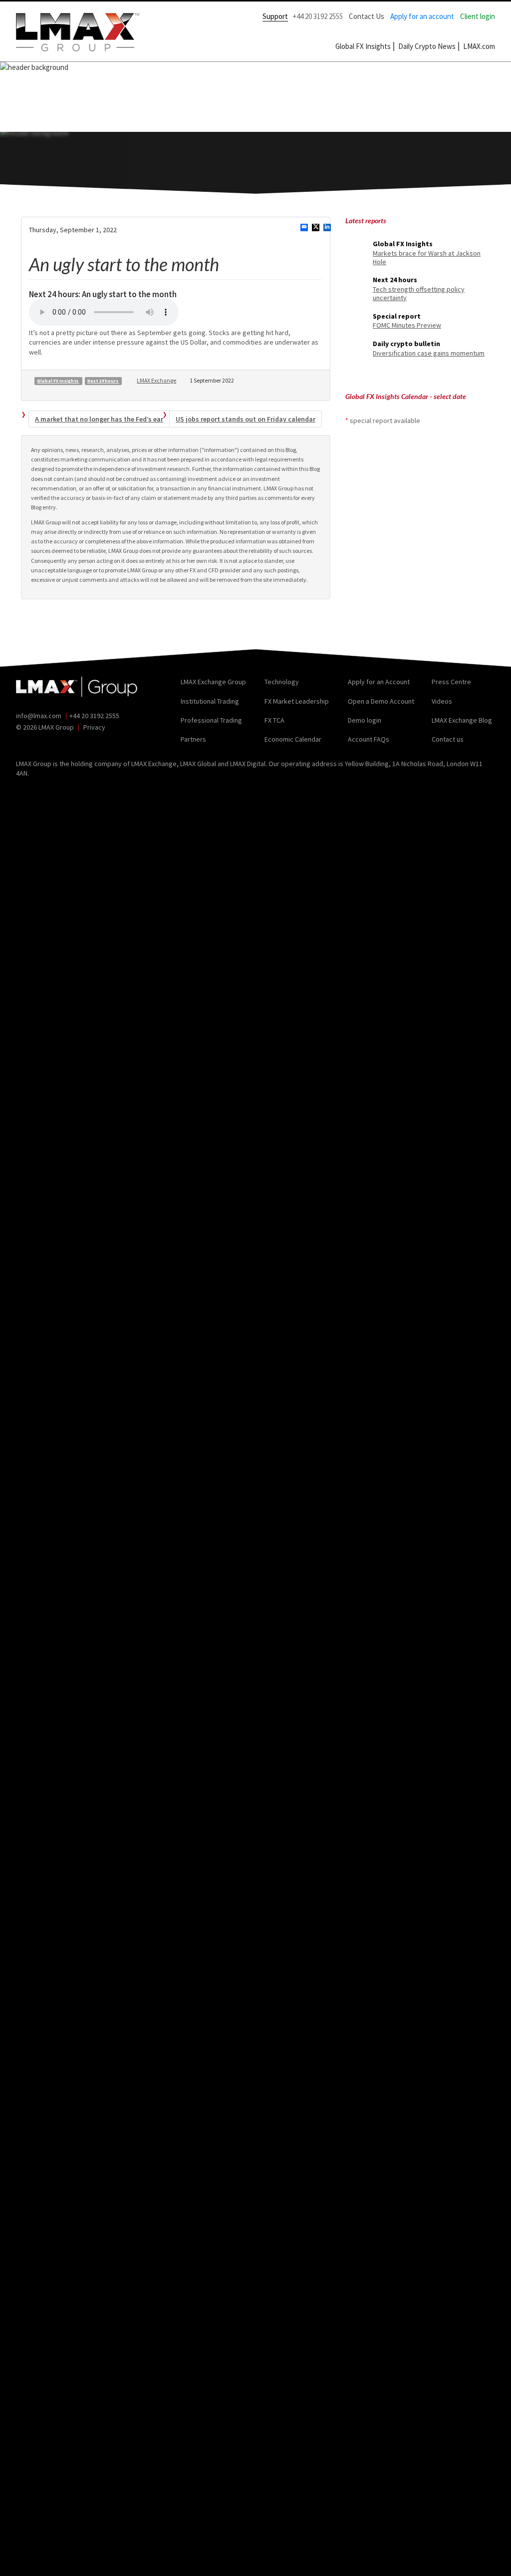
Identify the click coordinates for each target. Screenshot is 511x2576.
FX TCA (274, 720)
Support (275, 16)
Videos (442, 701)
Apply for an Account (379, 682)
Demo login (365, 720)
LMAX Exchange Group (213, 682)
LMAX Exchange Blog (462, 720)
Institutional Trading (210, 701)
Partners (193, 739)
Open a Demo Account (381, 701)
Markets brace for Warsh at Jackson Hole (427, 257)
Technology (282, 682)
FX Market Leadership (297, 701)
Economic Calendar (293, 739)
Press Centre (451, 682)
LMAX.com (479, 46)
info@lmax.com (39, 716)
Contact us (448, 739)
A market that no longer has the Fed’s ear (99, 419)
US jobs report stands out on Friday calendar (246, 419)
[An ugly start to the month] (304, 229)
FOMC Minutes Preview (407, 325)
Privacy (94, 727)
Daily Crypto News (427, 46)
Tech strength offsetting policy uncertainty (419, 293)
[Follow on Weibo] (65, 742)
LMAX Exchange (156, 380)
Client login (478, 16)
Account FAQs (369, 739)
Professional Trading (211, 720)
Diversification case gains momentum (429, 353)
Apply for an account (422, 16)
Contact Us (367, 16)
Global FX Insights (363, 46)
